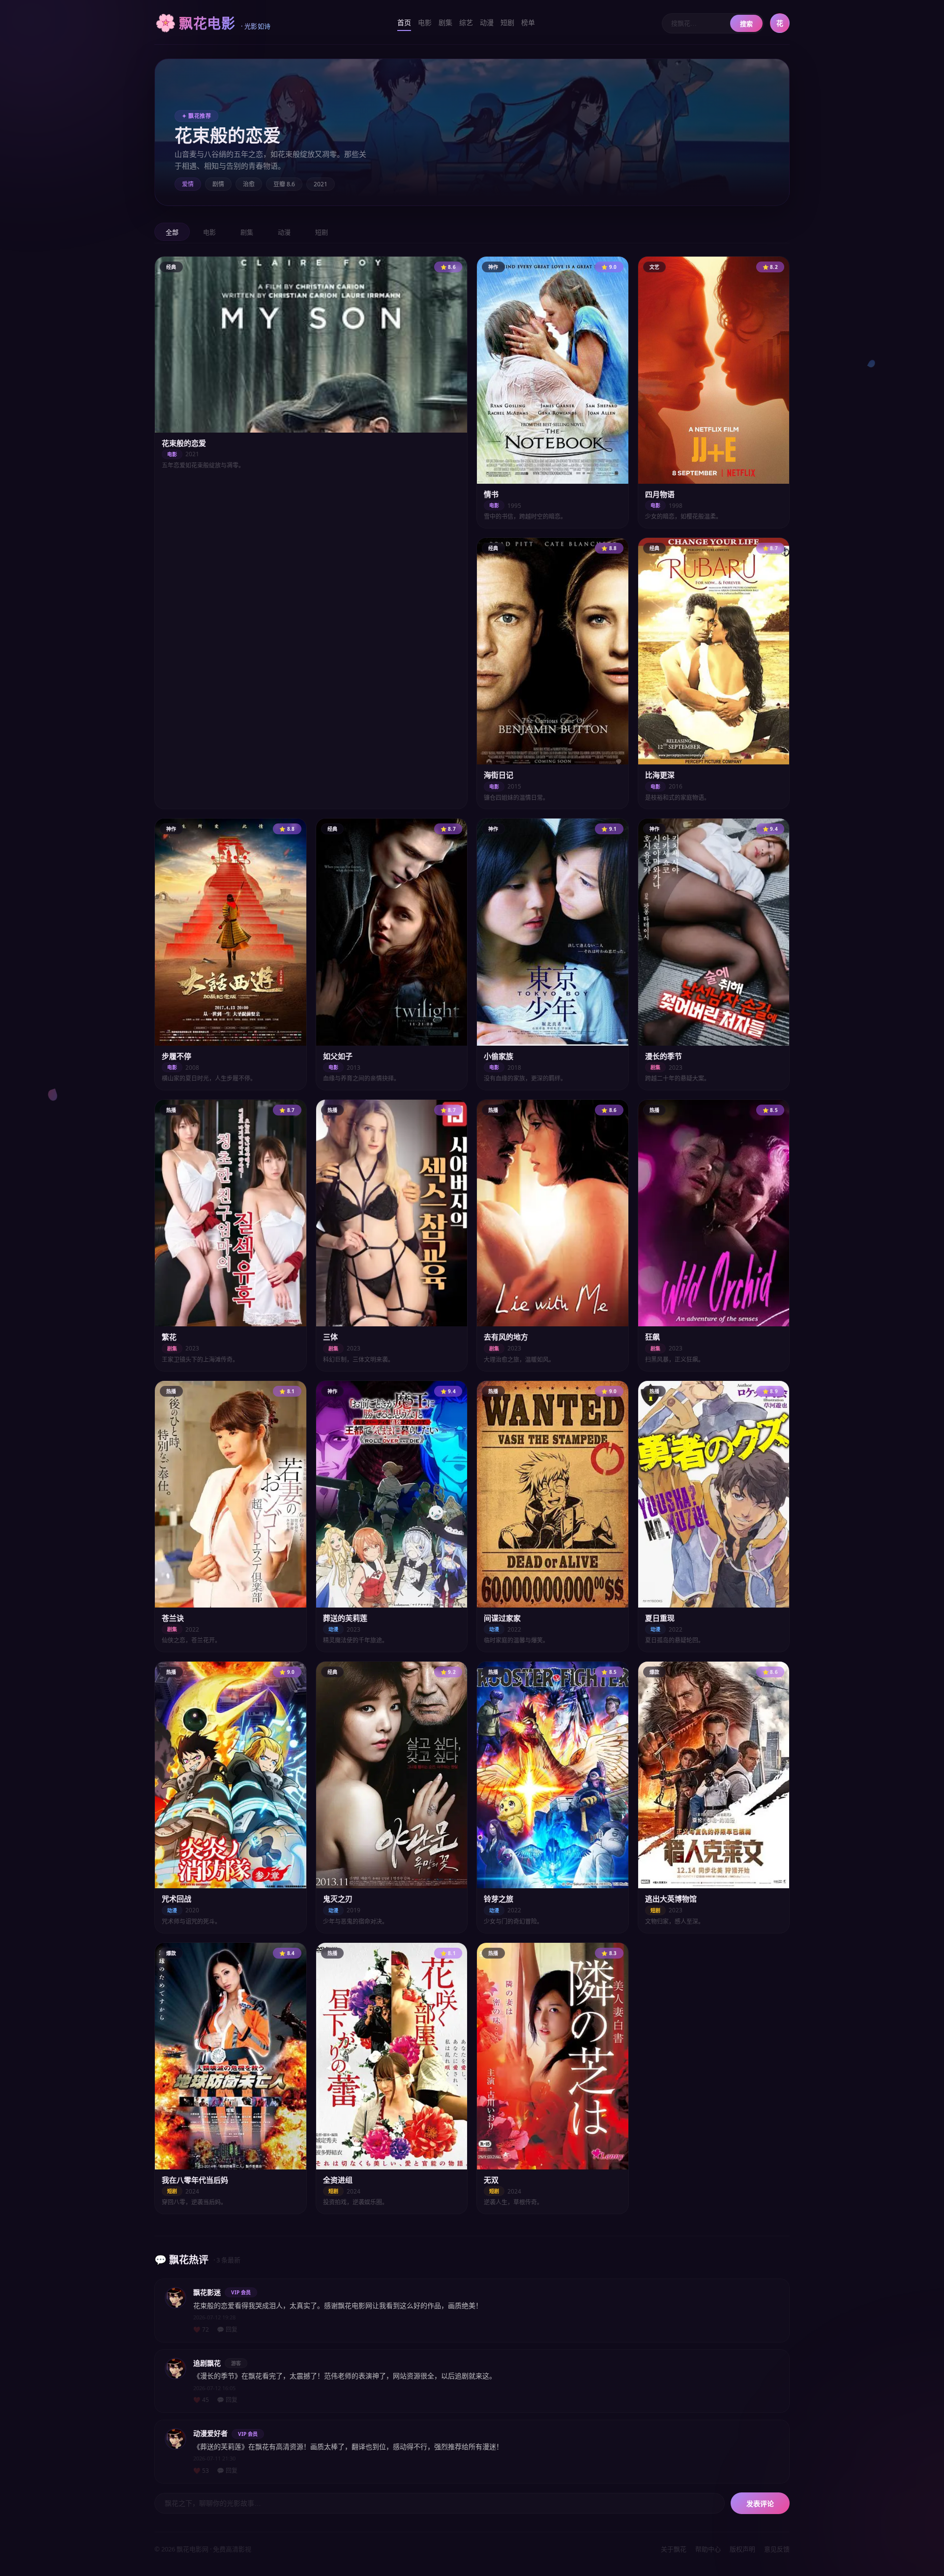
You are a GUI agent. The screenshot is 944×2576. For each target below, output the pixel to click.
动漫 (487, 22)
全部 (172, 232)
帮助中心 (708, 2549)
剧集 (445, 22)
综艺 (466, 22)
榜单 (528, 22)
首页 (404, 22)
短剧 (507, 22)
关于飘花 (674, 2549)
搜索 (746, 24)
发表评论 (760, 2504)
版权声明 (742, 2549)
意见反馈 (777, 2549)
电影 (425, 22)
